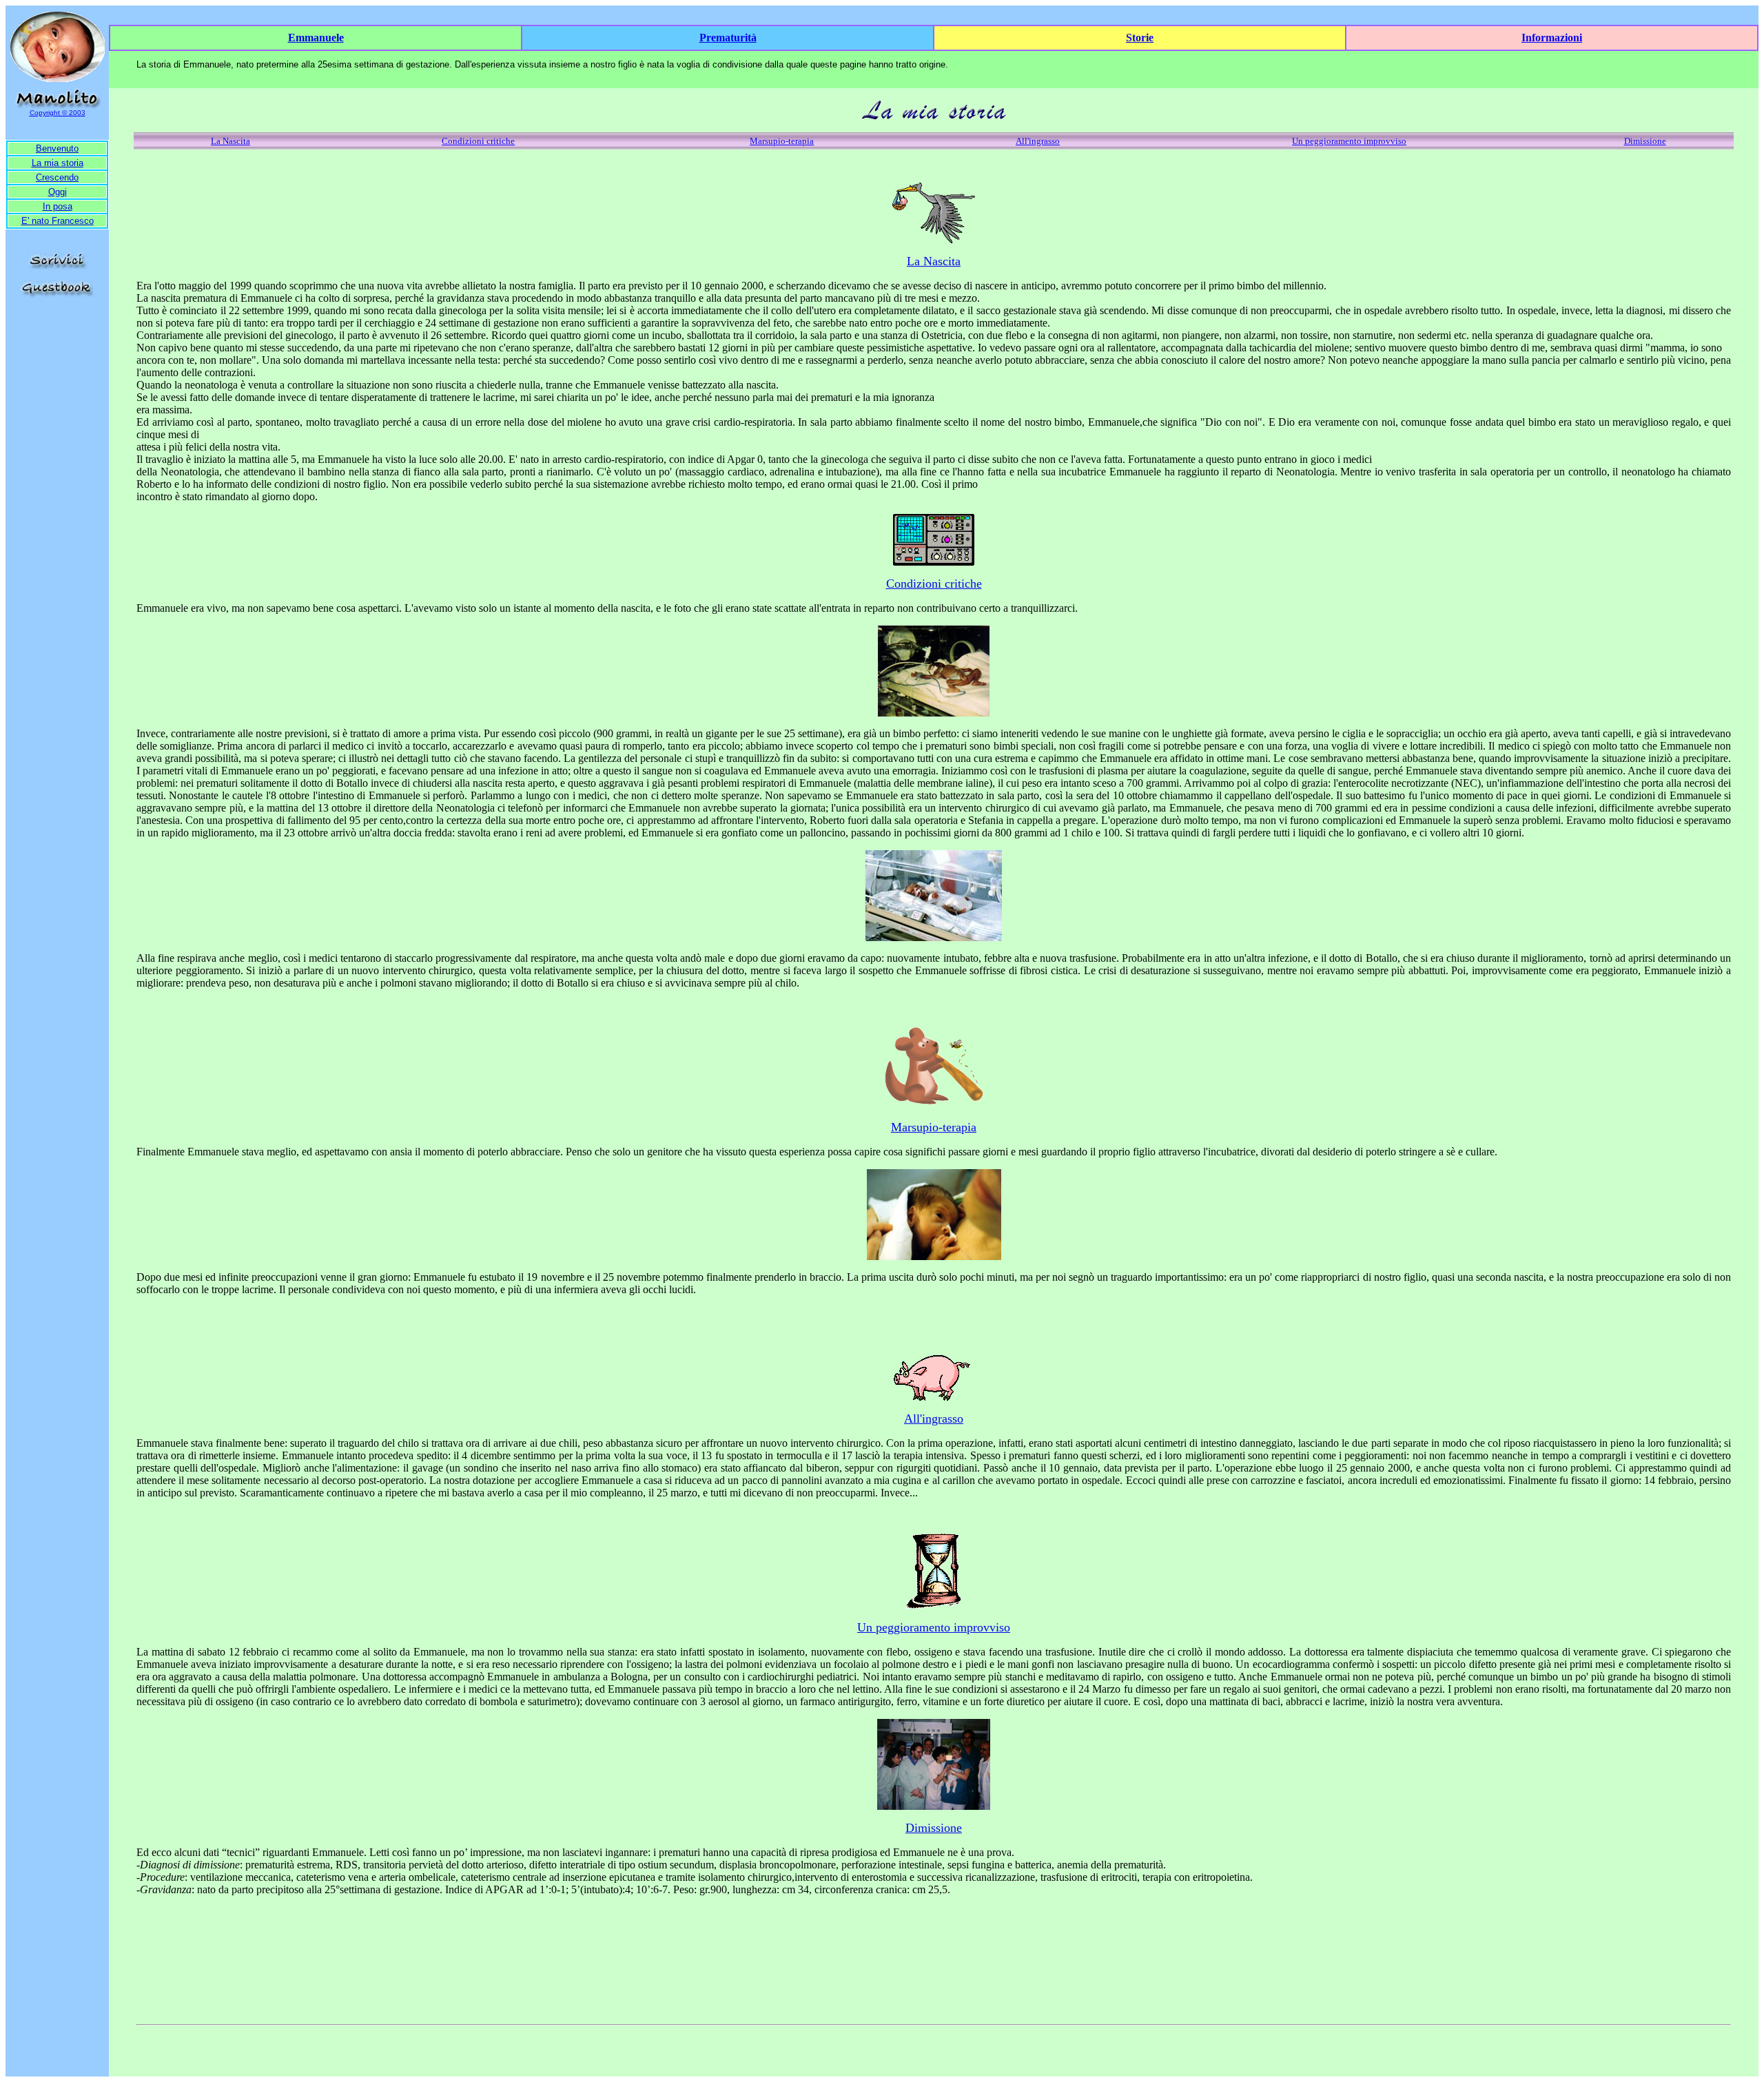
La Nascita (230, 141)
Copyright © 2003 (58, 113)
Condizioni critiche (478, 141)
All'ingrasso (1038, 141)
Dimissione (1645, 141)
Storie (1140, 38)
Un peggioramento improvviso (1349, 141)
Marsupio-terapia (782, 141)
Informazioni (1552, 38)
